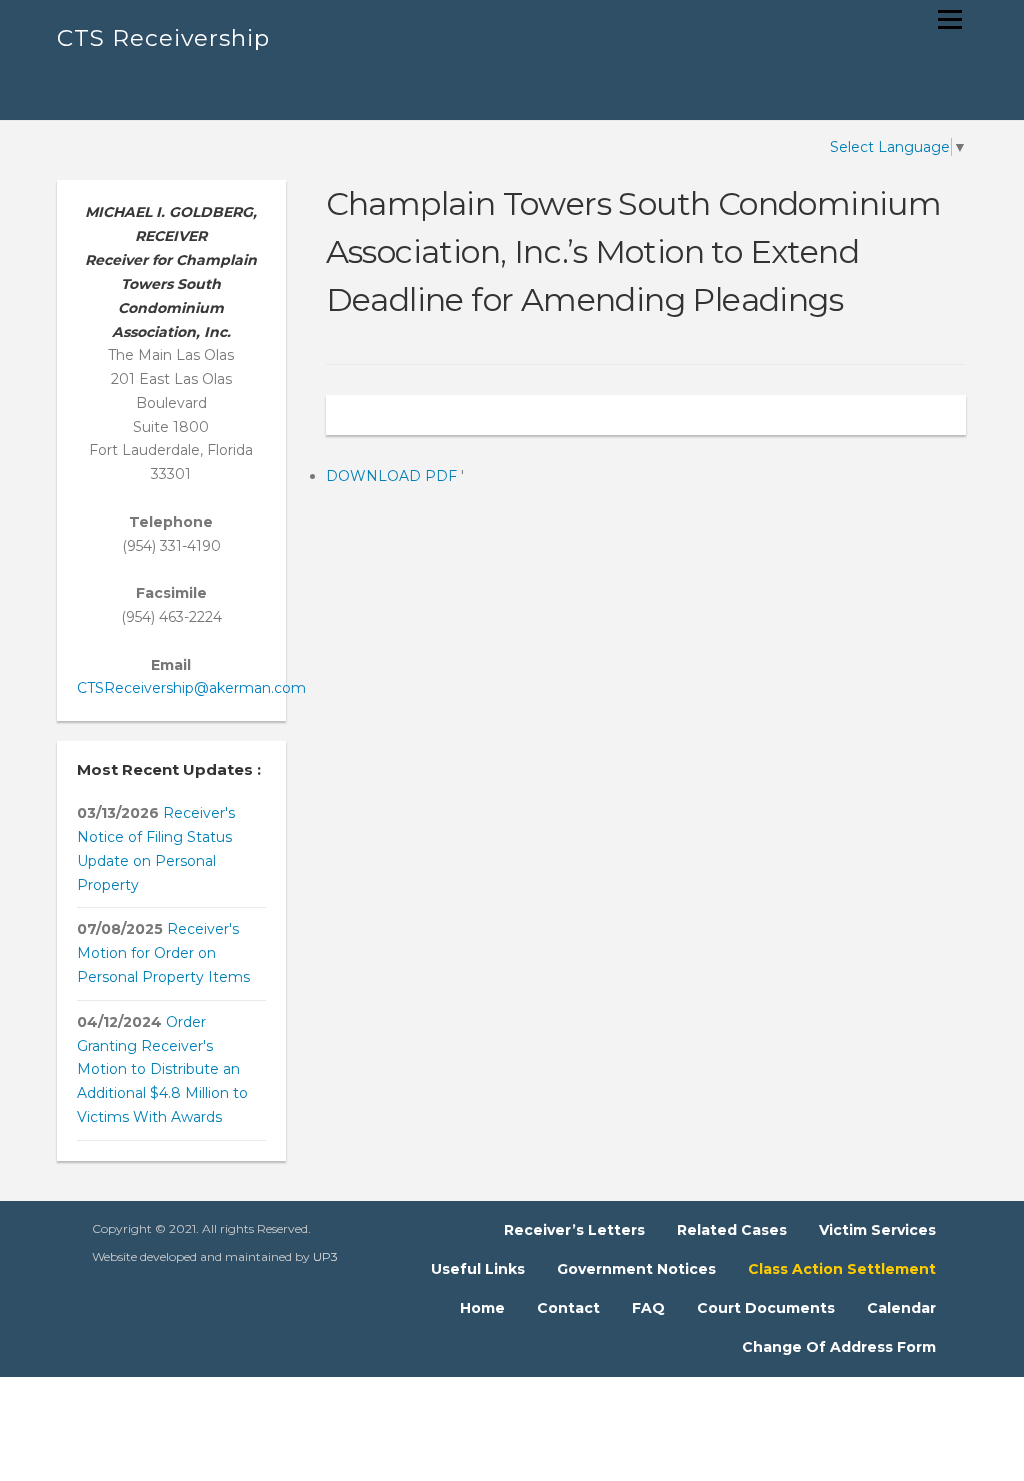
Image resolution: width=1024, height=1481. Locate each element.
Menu (949, 19)
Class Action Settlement (842, 1269)
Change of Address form (839, 1347)
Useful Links (478, 1269)
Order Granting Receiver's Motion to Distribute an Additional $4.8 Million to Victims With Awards (162, 1069)
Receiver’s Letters (574, 1230)
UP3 (325, 1256)
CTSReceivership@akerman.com (191, 688)
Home (482, 1308)
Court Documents (766, 1308)
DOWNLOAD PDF (393, 476)
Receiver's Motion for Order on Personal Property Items (163, 953)
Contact (568, 1308)
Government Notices (636, 1269)
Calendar (901, 1308)
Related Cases (732, 1230)
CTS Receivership (163, 38)
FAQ (648, 1308)
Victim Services (877, 1230)
